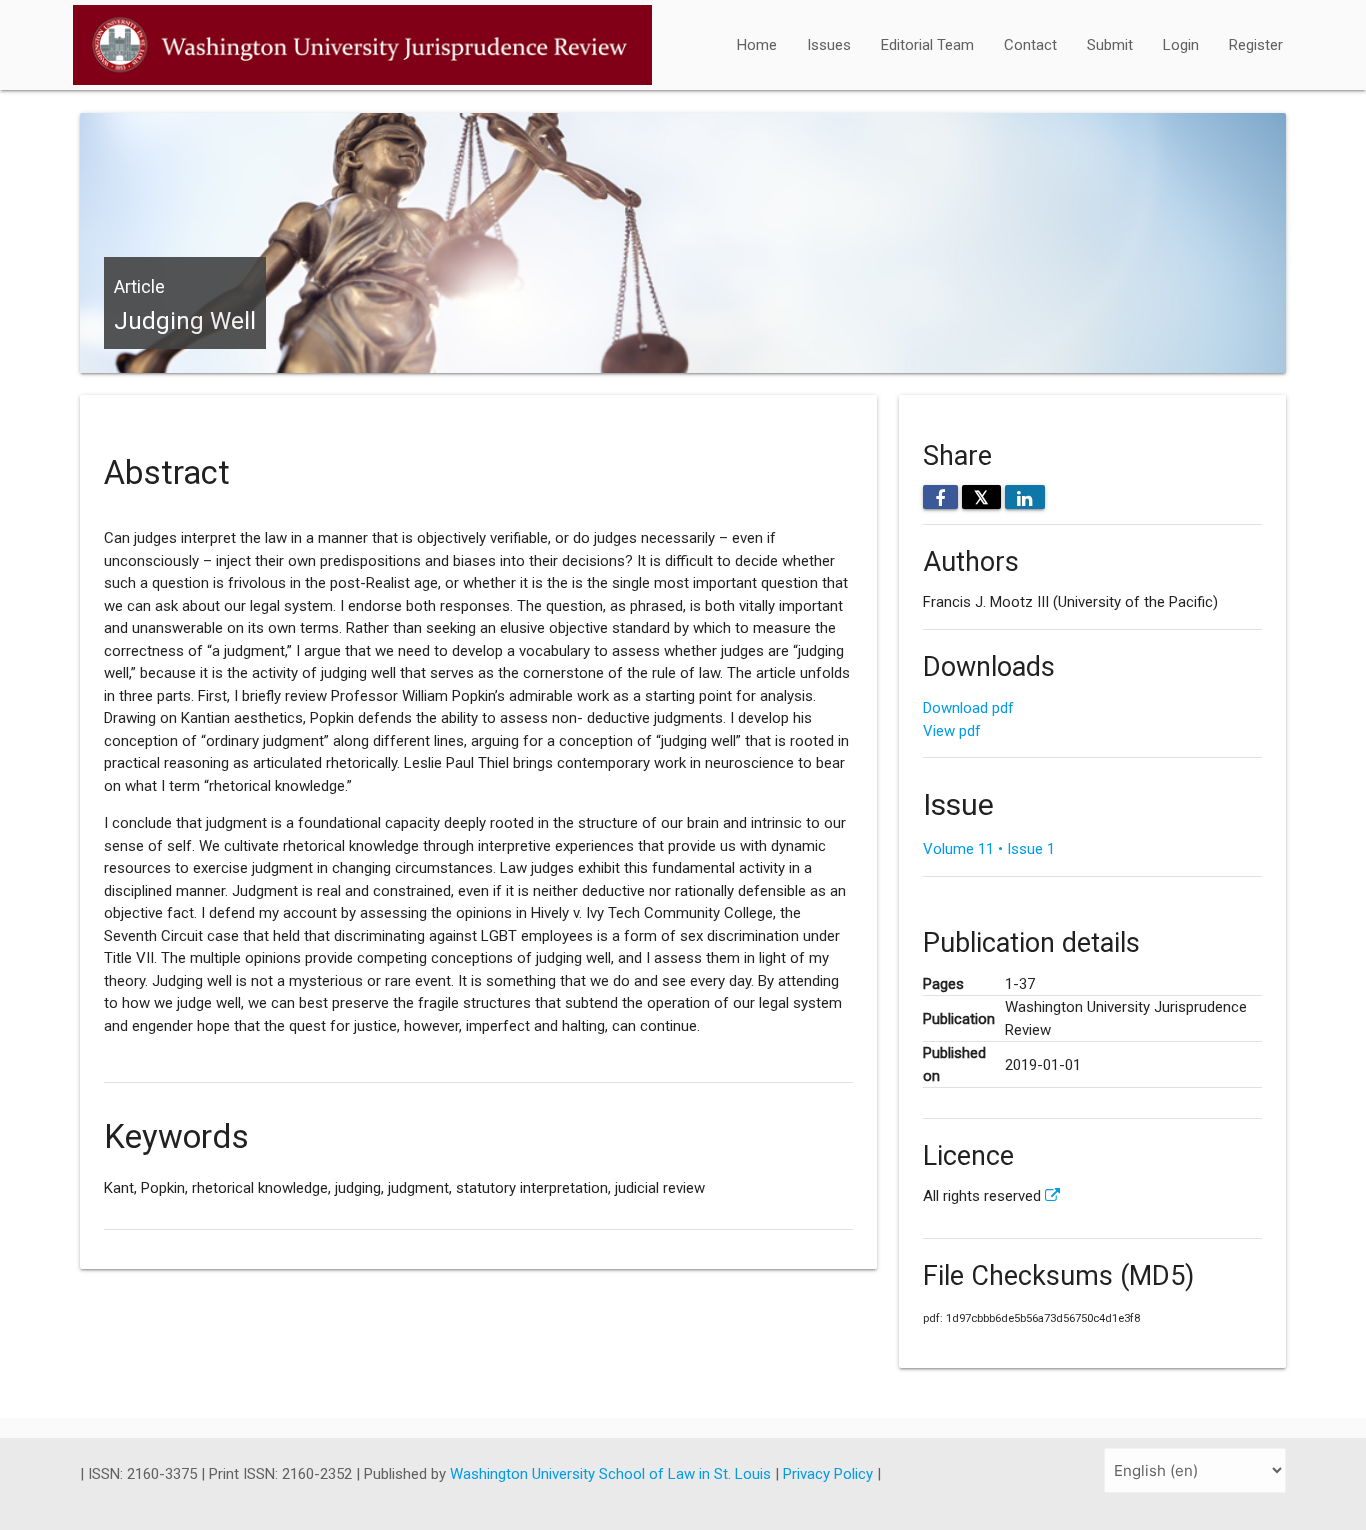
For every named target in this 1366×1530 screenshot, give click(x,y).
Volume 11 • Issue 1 (989, 849)
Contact (1030, 45)
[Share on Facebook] (940, 497)
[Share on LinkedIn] (1025, 497)
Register (1256, 45)
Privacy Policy (830, 1474)
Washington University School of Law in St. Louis (612, 1474)
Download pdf (968, 708)
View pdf (952, 731)
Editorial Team (927, 45)
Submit (1110, 45)
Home (757, 45)
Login (1181, 45)
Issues (829, 45)
